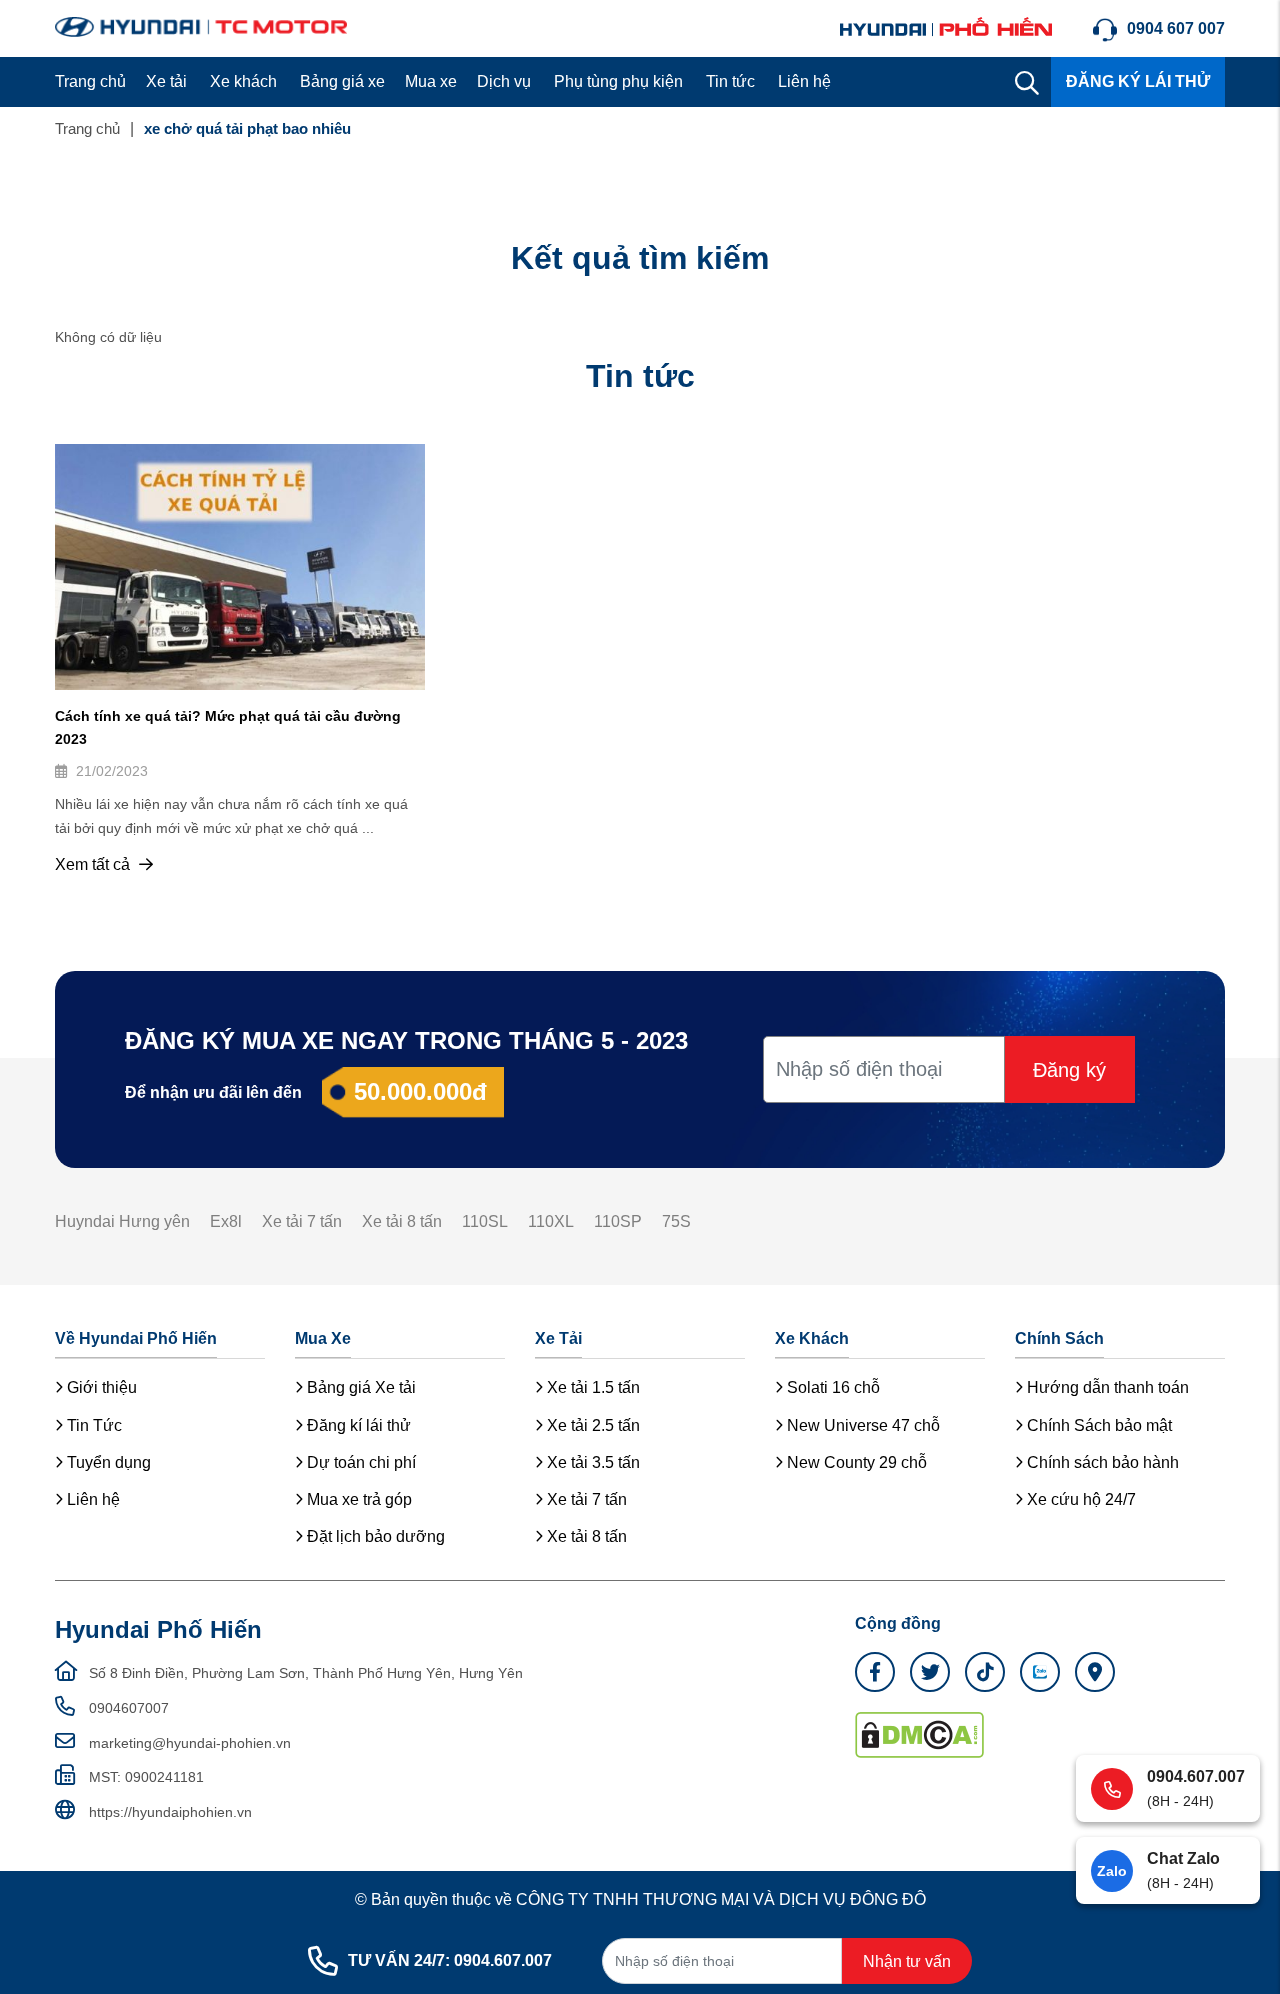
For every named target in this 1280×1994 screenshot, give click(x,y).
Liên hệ (804, 81)
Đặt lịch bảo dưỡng (374, 1536)
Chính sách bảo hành (1101, 1462)
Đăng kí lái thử (357, 1425)
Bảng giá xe (342, 81)
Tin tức (730, 81)
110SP (618, 1221)
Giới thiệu (100, 1387)
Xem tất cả (94, 864)
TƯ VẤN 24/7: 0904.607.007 (450, 1960)
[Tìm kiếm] (1027, 82)
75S (676, 1221)
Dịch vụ (504, 81)
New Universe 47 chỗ (861, 1425)
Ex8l (226, 1221)
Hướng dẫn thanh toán (1106, 1387)
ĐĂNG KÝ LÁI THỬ (1138, 81)
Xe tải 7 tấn (302, 1221)
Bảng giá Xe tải (359, 1387)
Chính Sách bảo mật (1097, 1425)
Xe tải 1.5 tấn (591, 1387)
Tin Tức (92, 1425)
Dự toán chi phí (359, 1462)
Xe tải (166, 81)
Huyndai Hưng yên (122, 1221)
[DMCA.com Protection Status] (919, 1734)
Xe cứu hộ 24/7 (1079, 1499)
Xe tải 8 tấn (402, 1221)
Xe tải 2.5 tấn (591, 1425)
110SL (485, 1221)
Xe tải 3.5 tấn (591, 1462)
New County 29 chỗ (855, 1462)
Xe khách (243, 81)
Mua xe (431, 81)
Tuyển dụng (107, 1462)
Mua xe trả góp (357, 1499)
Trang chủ (90, 81)
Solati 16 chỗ (831, 1387)
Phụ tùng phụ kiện (618, 81)
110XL (551, 1221)
